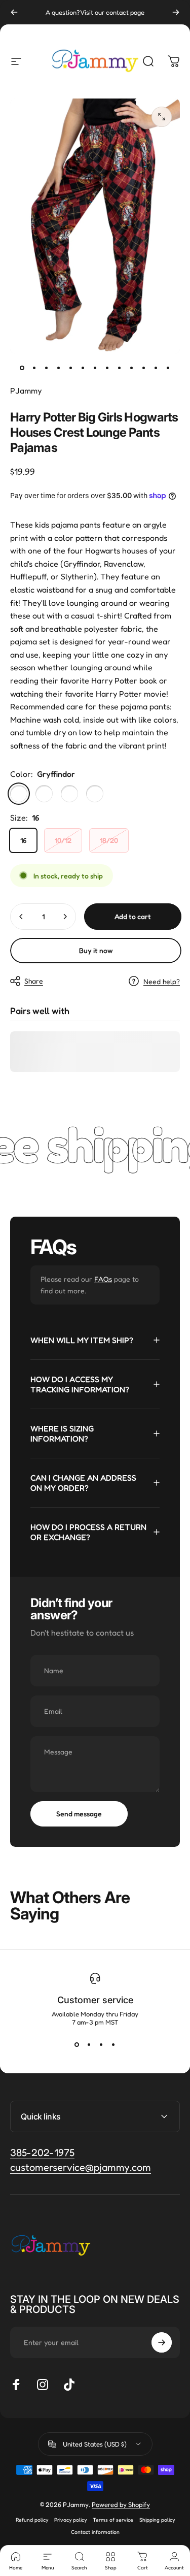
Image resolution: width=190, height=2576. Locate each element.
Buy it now (96, 950)
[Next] (176, 12)
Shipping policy (157, 2520)
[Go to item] (22, 368)
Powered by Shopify (121, 2504)
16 (23, 840)
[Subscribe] (162, 2342)
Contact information (95, 2532)
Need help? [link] (162, 981)
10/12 (63, 840)
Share (34, 981)
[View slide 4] (113, 2044)
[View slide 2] (89, 2044)
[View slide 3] (101, 2044)
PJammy (26, 390)
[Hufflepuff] (95, 794)
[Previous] (14, 12)
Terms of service (113, 2520)
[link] (81, 2167)
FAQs (103, 1279)
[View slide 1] (77, 2044)
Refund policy (32, 2520)
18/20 (109, 840)
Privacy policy (70, 2520)
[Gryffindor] (19, 794)
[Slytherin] (69, 794)
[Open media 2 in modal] (162, 117)
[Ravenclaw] (44, 794)
